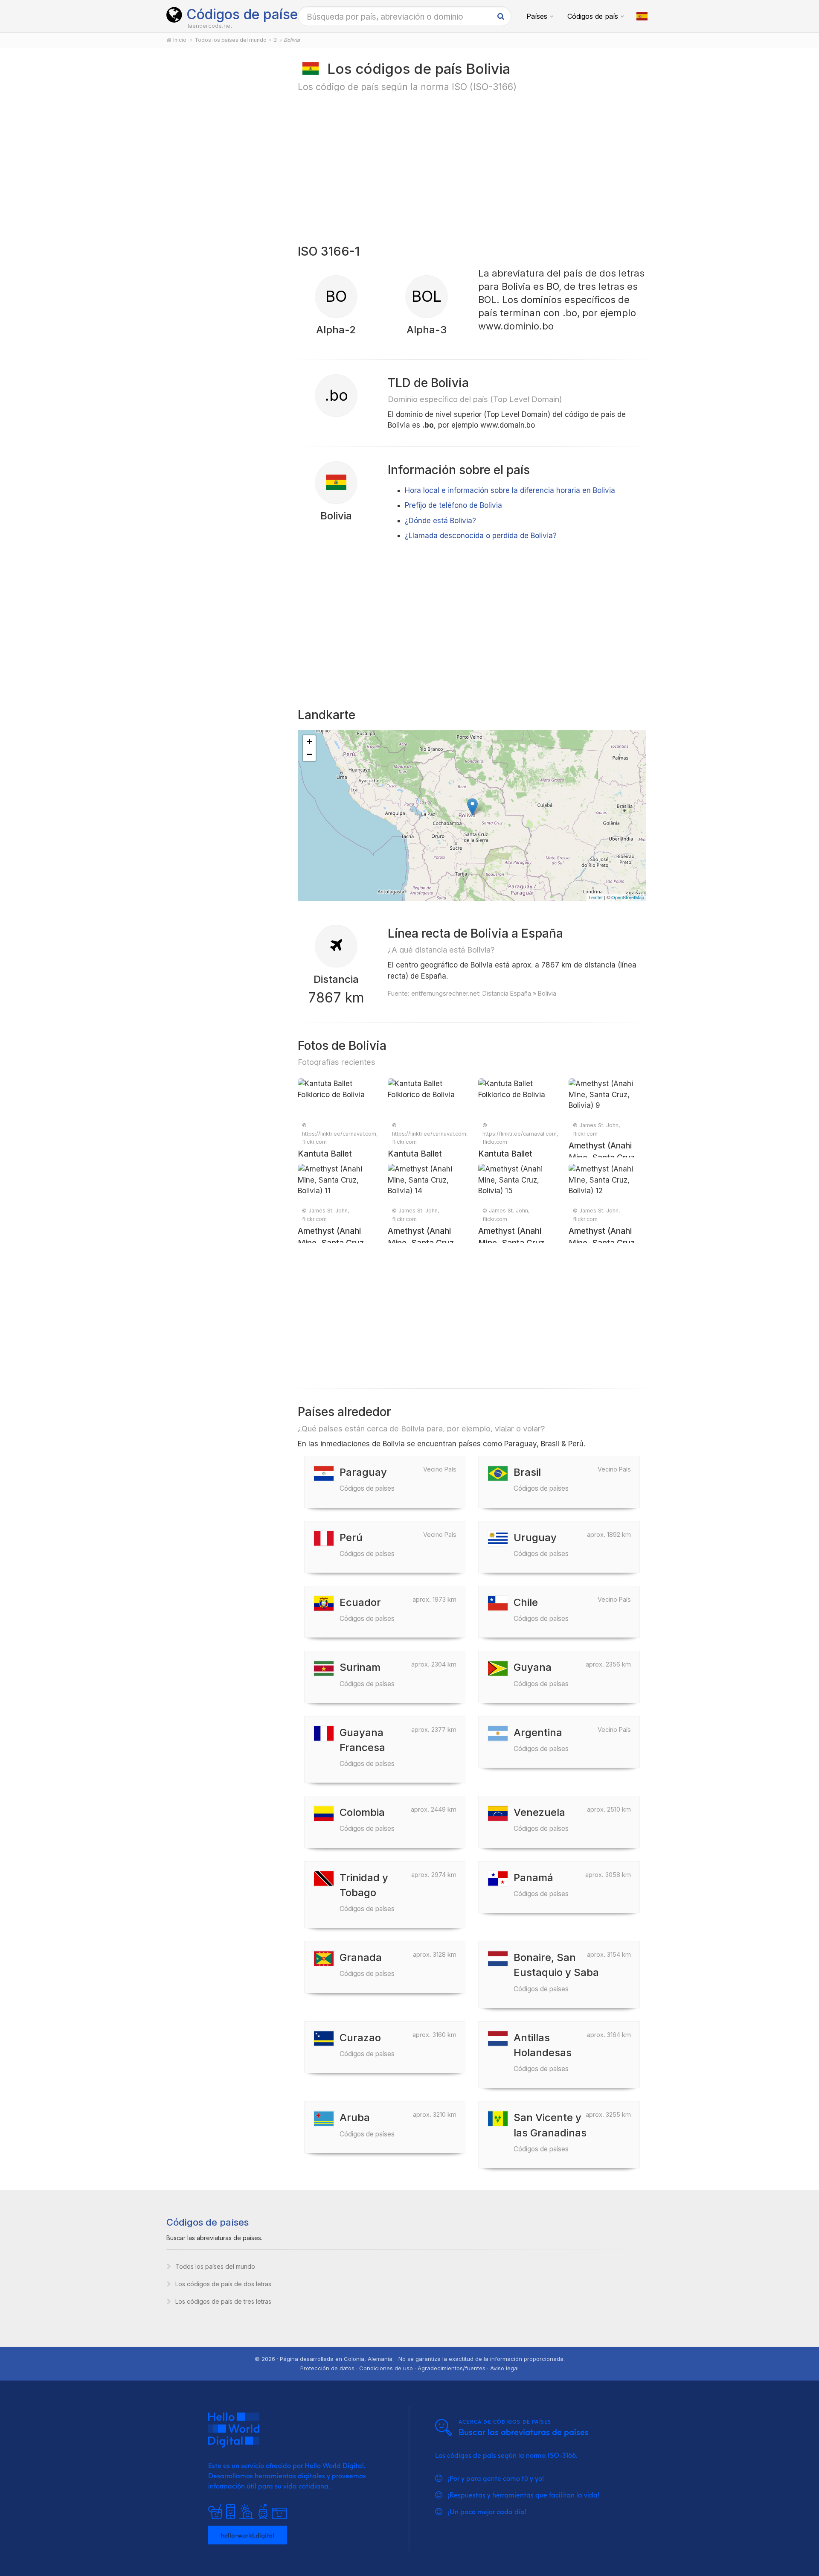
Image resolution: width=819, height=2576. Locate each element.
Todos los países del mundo (215, 2266)
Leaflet (596, 897)
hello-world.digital (248, 2535)
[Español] (642, 16)
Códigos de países (246, 14)
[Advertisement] (222, 193)
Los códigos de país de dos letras (223, 2284)
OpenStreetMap (628, 897)
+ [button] (309, 742)
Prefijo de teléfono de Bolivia (453, 505)
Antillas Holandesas (543, 2052)
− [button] (309, 754)
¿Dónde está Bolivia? (440, 521)
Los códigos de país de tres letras (223, 2301)
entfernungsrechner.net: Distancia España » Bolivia (484, 993)
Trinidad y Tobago (367, 1892)
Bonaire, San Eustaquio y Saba (556, 1972)
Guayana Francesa (367, 1747)
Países (537, 16)
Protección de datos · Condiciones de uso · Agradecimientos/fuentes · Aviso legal (409, 2368)
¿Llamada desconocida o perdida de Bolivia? (481, 536)
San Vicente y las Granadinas (550, 2132)
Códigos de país (593, 16)
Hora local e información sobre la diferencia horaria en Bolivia (510, 490)
